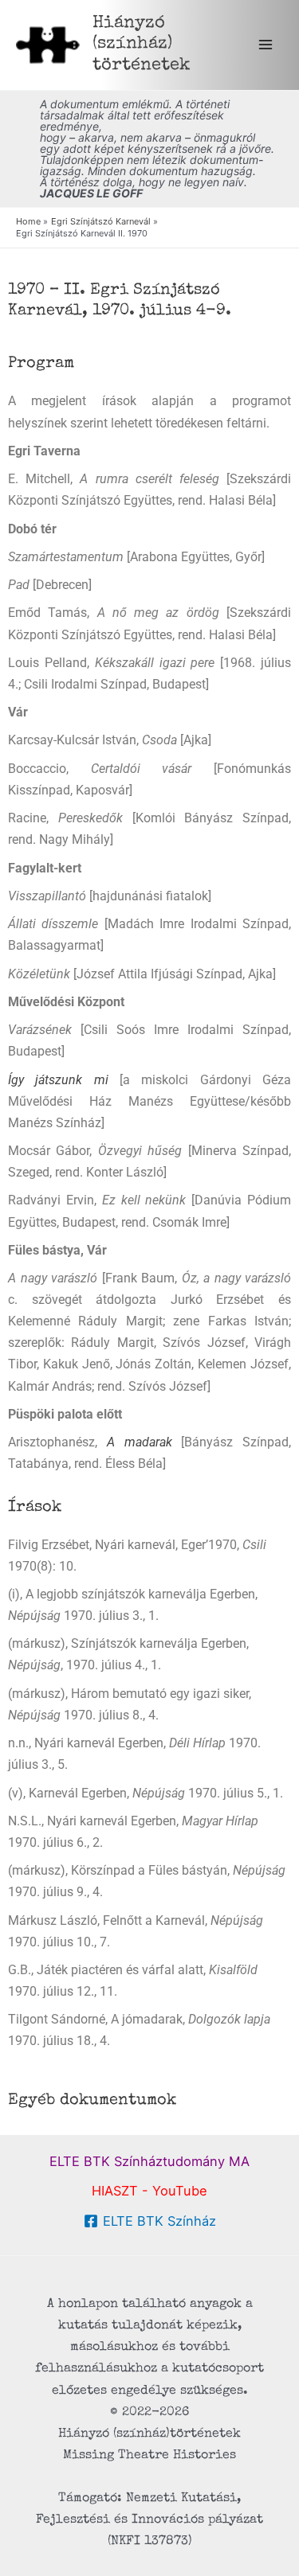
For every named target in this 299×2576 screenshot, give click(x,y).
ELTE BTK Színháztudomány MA (149, 2161)
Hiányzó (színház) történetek (142, 45)
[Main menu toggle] (265, 45)
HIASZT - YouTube (149, 2191)
